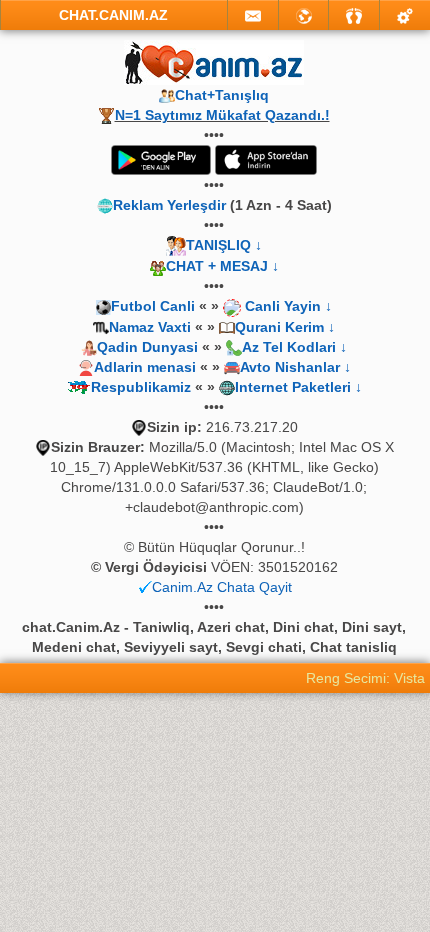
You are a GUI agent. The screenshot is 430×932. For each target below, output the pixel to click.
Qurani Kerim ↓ (285, 327)
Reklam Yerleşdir (169, 205)
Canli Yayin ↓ (288, 306)
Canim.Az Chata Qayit (222, 587)
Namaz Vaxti (152, 327)
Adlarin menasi (145, 367)
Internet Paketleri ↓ (298, 387)
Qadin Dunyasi (147, 347)
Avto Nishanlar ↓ (295, 367)
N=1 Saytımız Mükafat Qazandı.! (222, 115)
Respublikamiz (141, 387)
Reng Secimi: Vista (365, 678)
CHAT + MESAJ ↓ (222, 266)
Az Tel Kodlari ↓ (294, 347)
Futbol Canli (153, 306)
